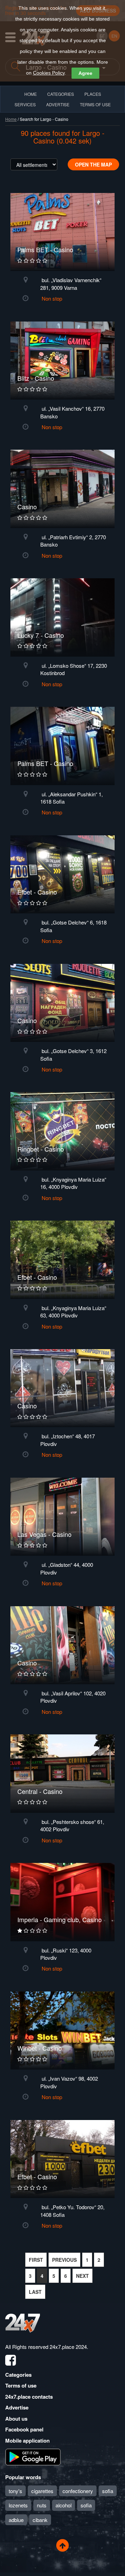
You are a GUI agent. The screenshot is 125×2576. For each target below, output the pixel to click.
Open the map (93, 164)
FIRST (36, 2260)
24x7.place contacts (29, 2397)
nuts (42, 2505)
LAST (35, 2292)
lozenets (18, 2505)
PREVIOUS (64, 2260)
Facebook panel (24, 2429)
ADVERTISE (58, 104)
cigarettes (42, 2491)
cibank (40, 2520)
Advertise (17, 2407)
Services (25, 104)
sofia (108, 2491)
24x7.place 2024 (68, 2347)
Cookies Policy (49, 73)
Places (93, 94)
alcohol (64, 2505)
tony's (15, 2491)
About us (16, 2419)
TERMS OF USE (95, 104)
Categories (18, 2375)
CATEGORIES (61, 94)
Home (11, 119)
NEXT (82, 2276)
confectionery (78, 2491)
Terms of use (21, 2385)
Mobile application (27, 2440)
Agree (85, 73)
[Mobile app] (33, 2457)
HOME (31, 94)
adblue (16, 2520)
